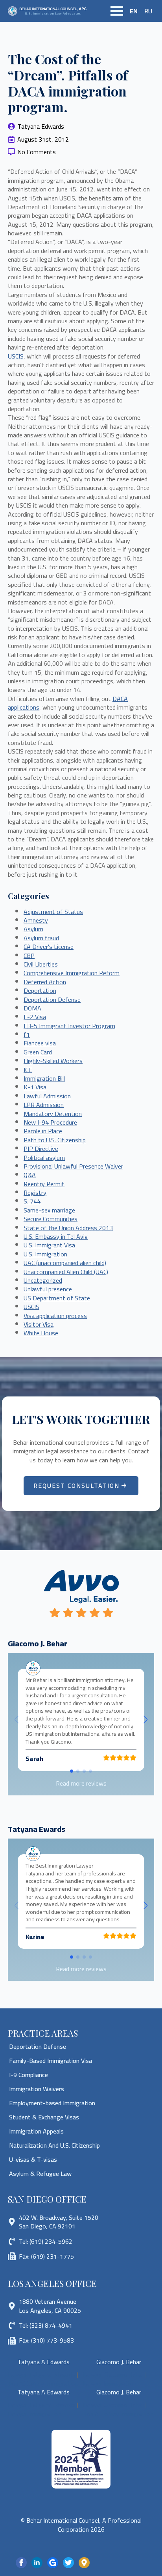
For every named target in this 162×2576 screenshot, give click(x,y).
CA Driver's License (49, 947)
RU (148, 11)
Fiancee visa (40, 1043)
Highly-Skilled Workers (53, 1061)
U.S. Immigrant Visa (49, 1245)
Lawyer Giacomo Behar (113, 2374)
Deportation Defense (52, 999)
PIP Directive (41, 1149)
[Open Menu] (117, 11)
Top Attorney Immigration (43, 2383)
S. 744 (32, 1201)
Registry (35, 1192)
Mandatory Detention (53, 1114)
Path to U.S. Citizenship (55, 1140)
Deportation (40, 990)
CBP (29, 956)
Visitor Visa (39, 1324)
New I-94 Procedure (50, 1122)
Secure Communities (51, 1219)
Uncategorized (43, 1280)
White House (41, 1333)
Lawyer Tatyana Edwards (42, 2374)
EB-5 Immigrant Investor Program (69, 1026)
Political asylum (44, 1158)
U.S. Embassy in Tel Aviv (56, 1236)
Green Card (38, 1052)
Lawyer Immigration (110, 2383)
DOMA (32, 1008)
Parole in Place (43, 1131)
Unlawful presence (48, 1289)
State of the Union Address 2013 (68, 1228)
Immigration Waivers (37, 2089)
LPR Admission (44, 1105)
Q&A (30, 1175)
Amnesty (36, 920)
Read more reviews (81, 1783)
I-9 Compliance (29, 2075)
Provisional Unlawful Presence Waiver (73, 1166)
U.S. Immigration (45, 1254)
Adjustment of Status (53, 912)
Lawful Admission (47, 1096)
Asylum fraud (41, 938)
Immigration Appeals (36, 2131)
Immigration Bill (44, 1078)
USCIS (16, 356)
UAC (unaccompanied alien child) (65, 1263)
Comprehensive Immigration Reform (72, 973)
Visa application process (55, 1316)
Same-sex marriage (49, 1210)
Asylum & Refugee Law (40, 2174)
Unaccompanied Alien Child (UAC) (66, 1272)
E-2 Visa (35, 1017)
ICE (28, 1070)
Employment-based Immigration (52, 2103)
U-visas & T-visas (33, 2159)
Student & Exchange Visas (44, 2117)
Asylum (33, 929)
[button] (145, 1720)
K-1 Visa (35, 1087)
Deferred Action (45, 982)
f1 (27, 1034)
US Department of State (57, 1298)
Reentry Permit (44, 1184)
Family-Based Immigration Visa (51, 2061)
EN (134, 11)
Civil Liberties (41, 964)
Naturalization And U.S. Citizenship (54, 2145)
